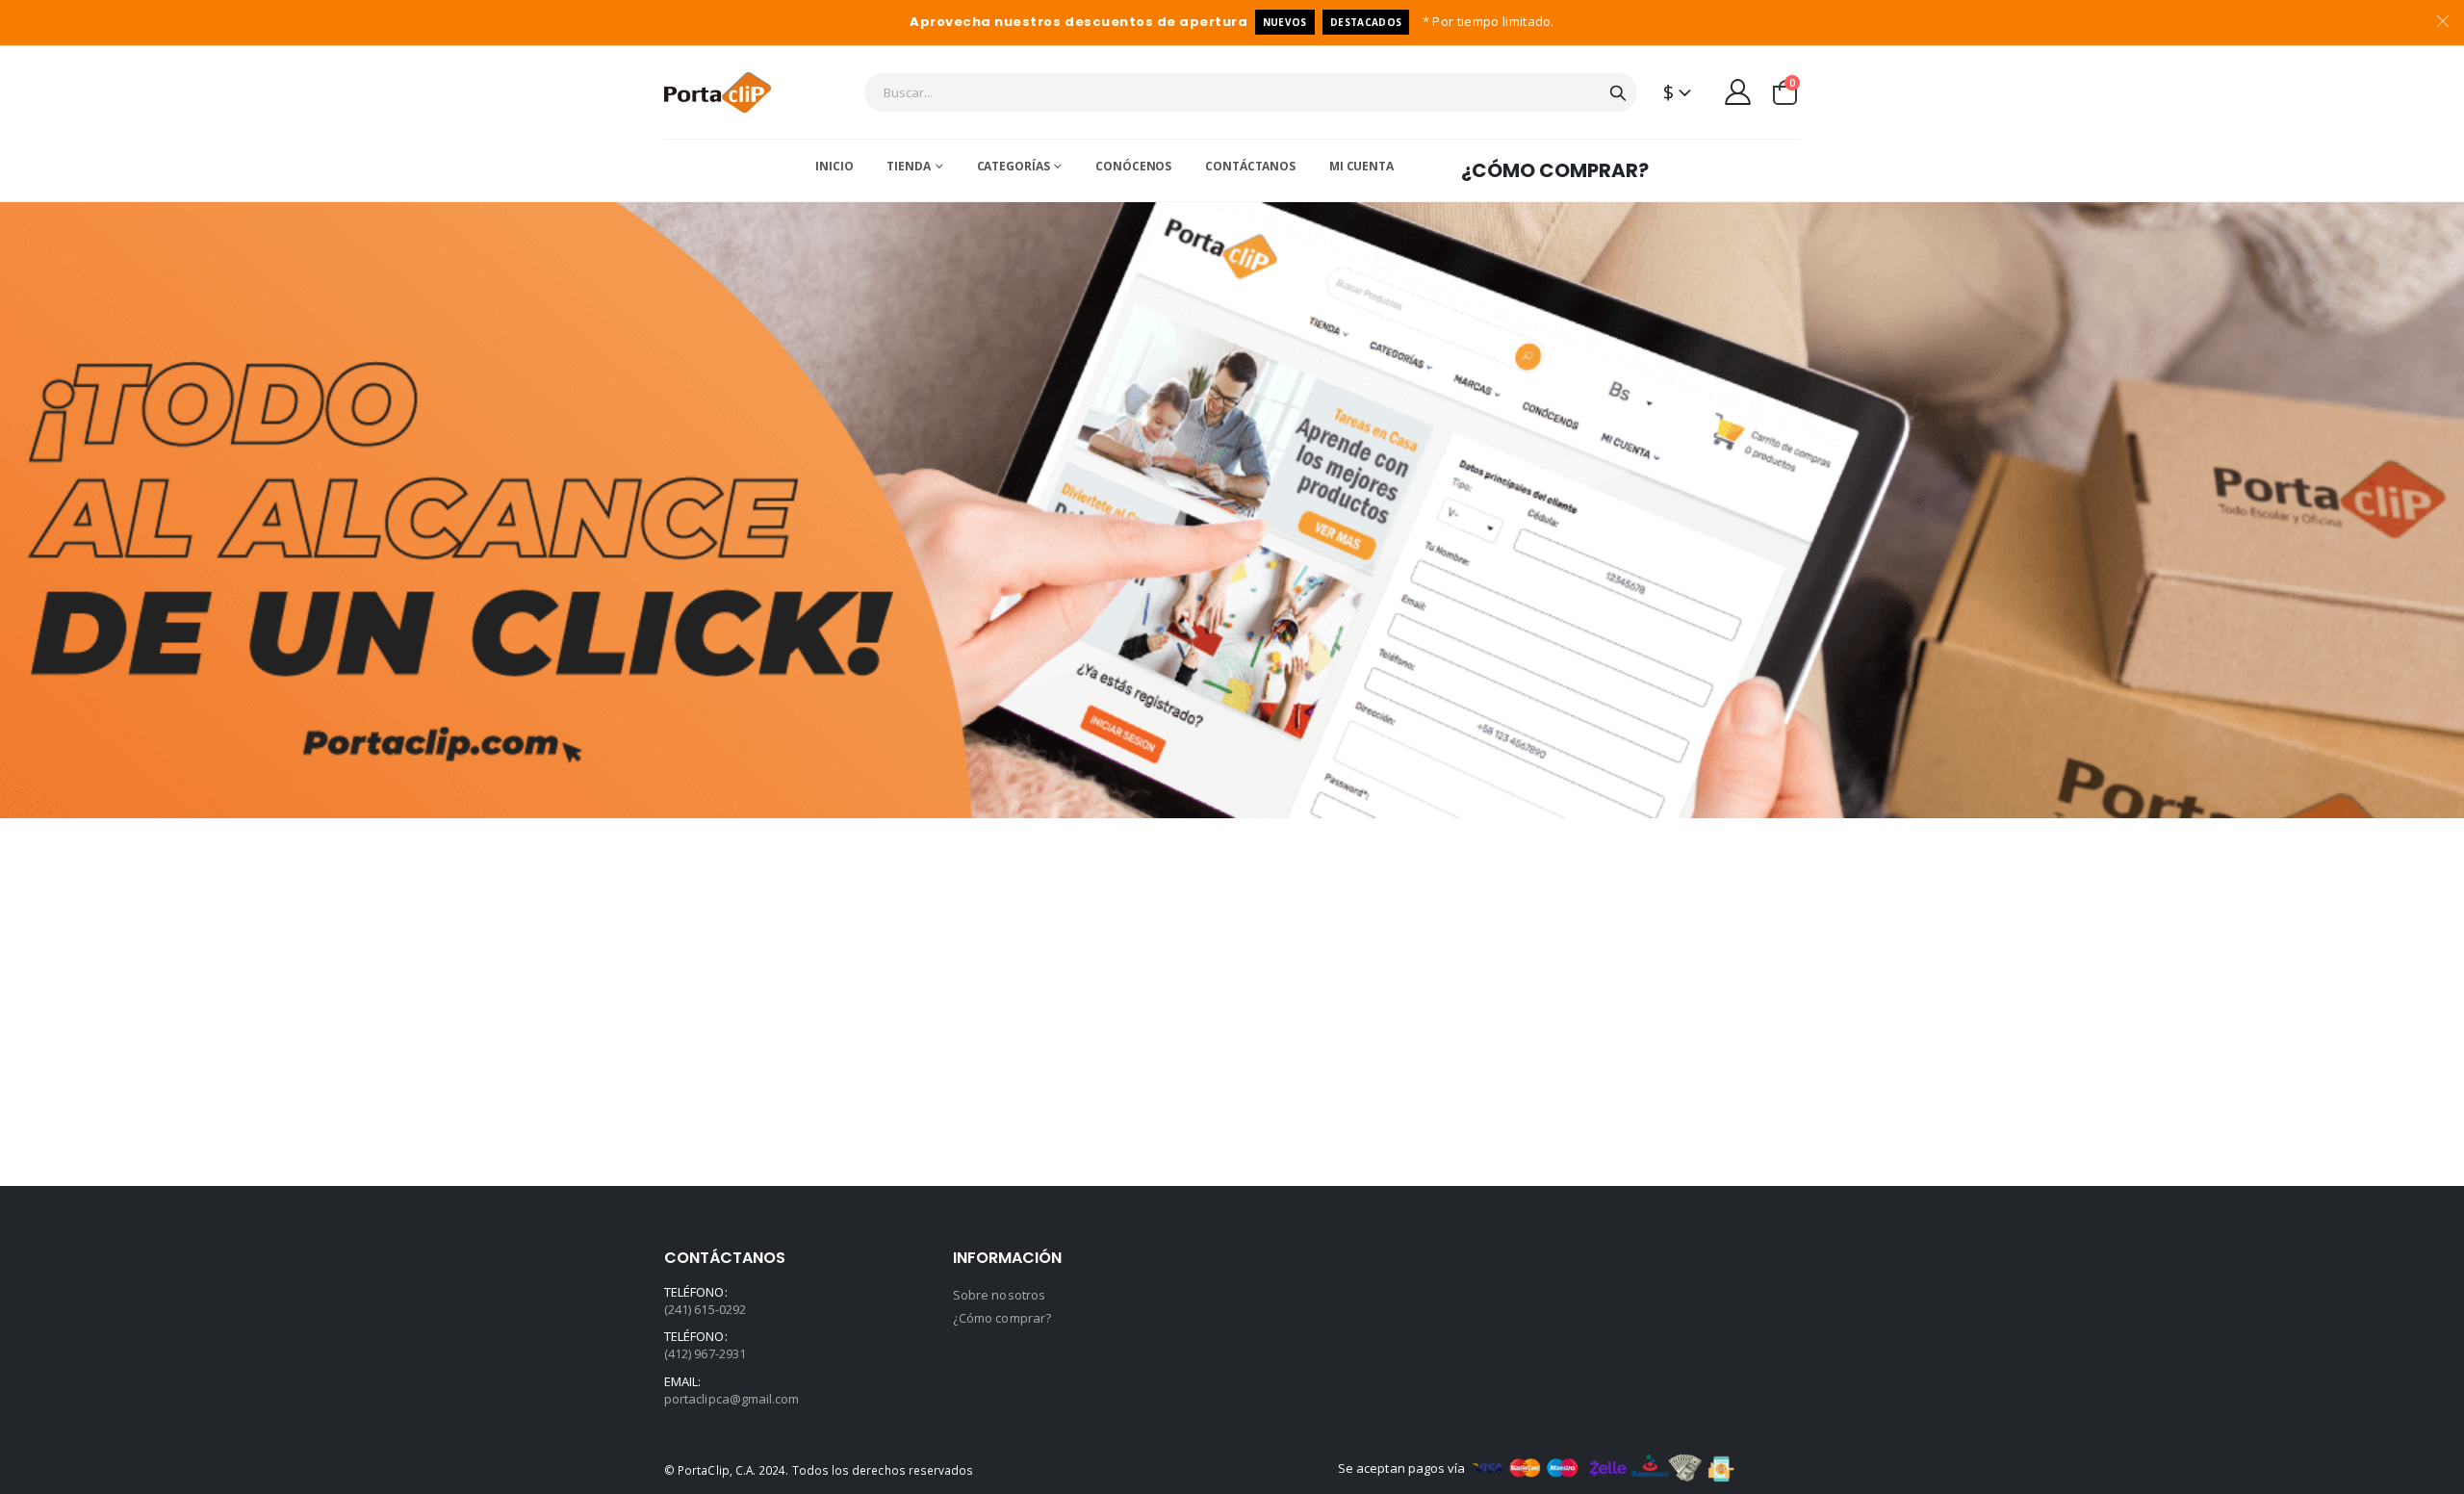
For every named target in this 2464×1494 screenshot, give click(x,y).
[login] (1738, 91)
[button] (1785, 92)
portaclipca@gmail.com (731, 1399)
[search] (1618, 92)
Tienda (908, 166)
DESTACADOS (1366, 22)
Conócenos (1133, 166)
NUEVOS (1285, 22)
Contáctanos (1250, 166)
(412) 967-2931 (705, 1353)
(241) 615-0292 (705, 1309)
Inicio (834, 166)
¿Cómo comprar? (1555, 170)
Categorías (1014, 166)
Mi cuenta (1361, 166)
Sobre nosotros (999, 1295)
